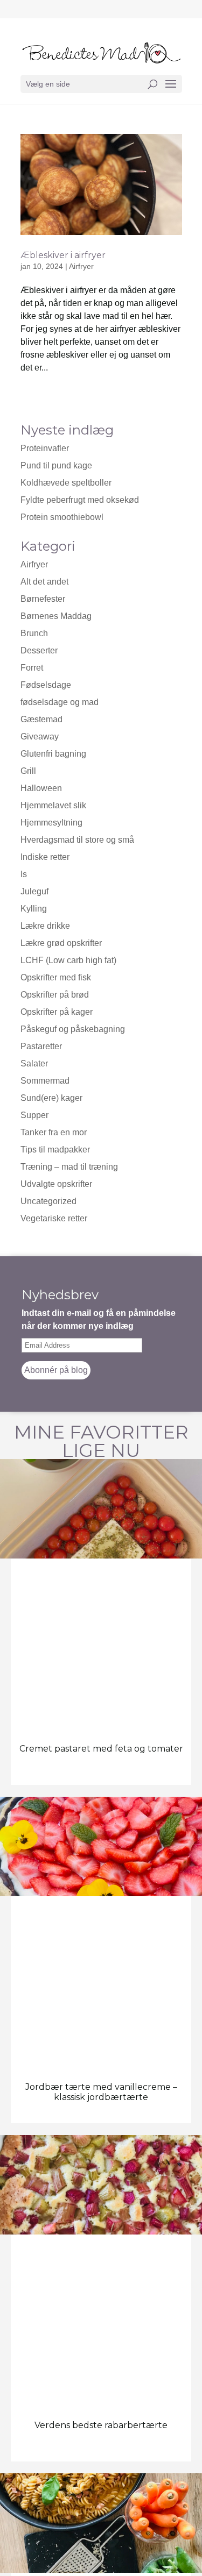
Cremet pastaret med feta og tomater (101, 1749)
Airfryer (34, 564)
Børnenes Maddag (56, 616)
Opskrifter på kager (57, 1012)
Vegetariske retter (54, 1218)
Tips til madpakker (55, 1150)
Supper (34, 1115)
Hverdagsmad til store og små (77, 840)
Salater (34, 1063)
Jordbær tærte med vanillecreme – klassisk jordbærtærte (101, 2092)
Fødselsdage (46, 685)
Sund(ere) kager (51, 1098)
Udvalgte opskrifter (56, 1184)
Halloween (41, 788)
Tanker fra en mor (54, 1132)
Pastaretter (41, 1046)
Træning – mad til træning (69, 1167)
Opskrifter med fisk (56, 977)
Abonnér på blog (56, 1370)
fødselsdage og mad (60, 702)
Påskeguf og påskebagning (73, 1029)
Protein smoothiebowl (62, 517)
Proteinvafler (45, 448)
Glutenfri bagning (53, 754)
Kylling (34, 909)
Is (24, 874)
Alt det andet (44, 582)
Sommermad (45, 1081)
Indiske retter (45, 857)
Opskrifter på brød (55, 995)
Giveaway (40, 736)
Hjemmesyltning (51, 823)
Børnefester (43, 599)
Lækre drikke (45, 926)
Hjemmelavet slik (53, 805)
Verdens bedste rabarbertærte (101, 2425)
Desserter (39, 650)
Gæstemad (41, 719)
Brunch (34, 633)
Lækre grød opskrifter (61, 943)
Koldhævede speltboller (66, 483)
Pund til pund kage (56, 465)
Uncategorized (48, 1201)
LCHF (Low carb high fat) (68, 960)
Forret (32, 668)
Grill (28, 771)
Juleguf (34, 891)
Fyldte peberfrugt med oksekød (80, 500)
